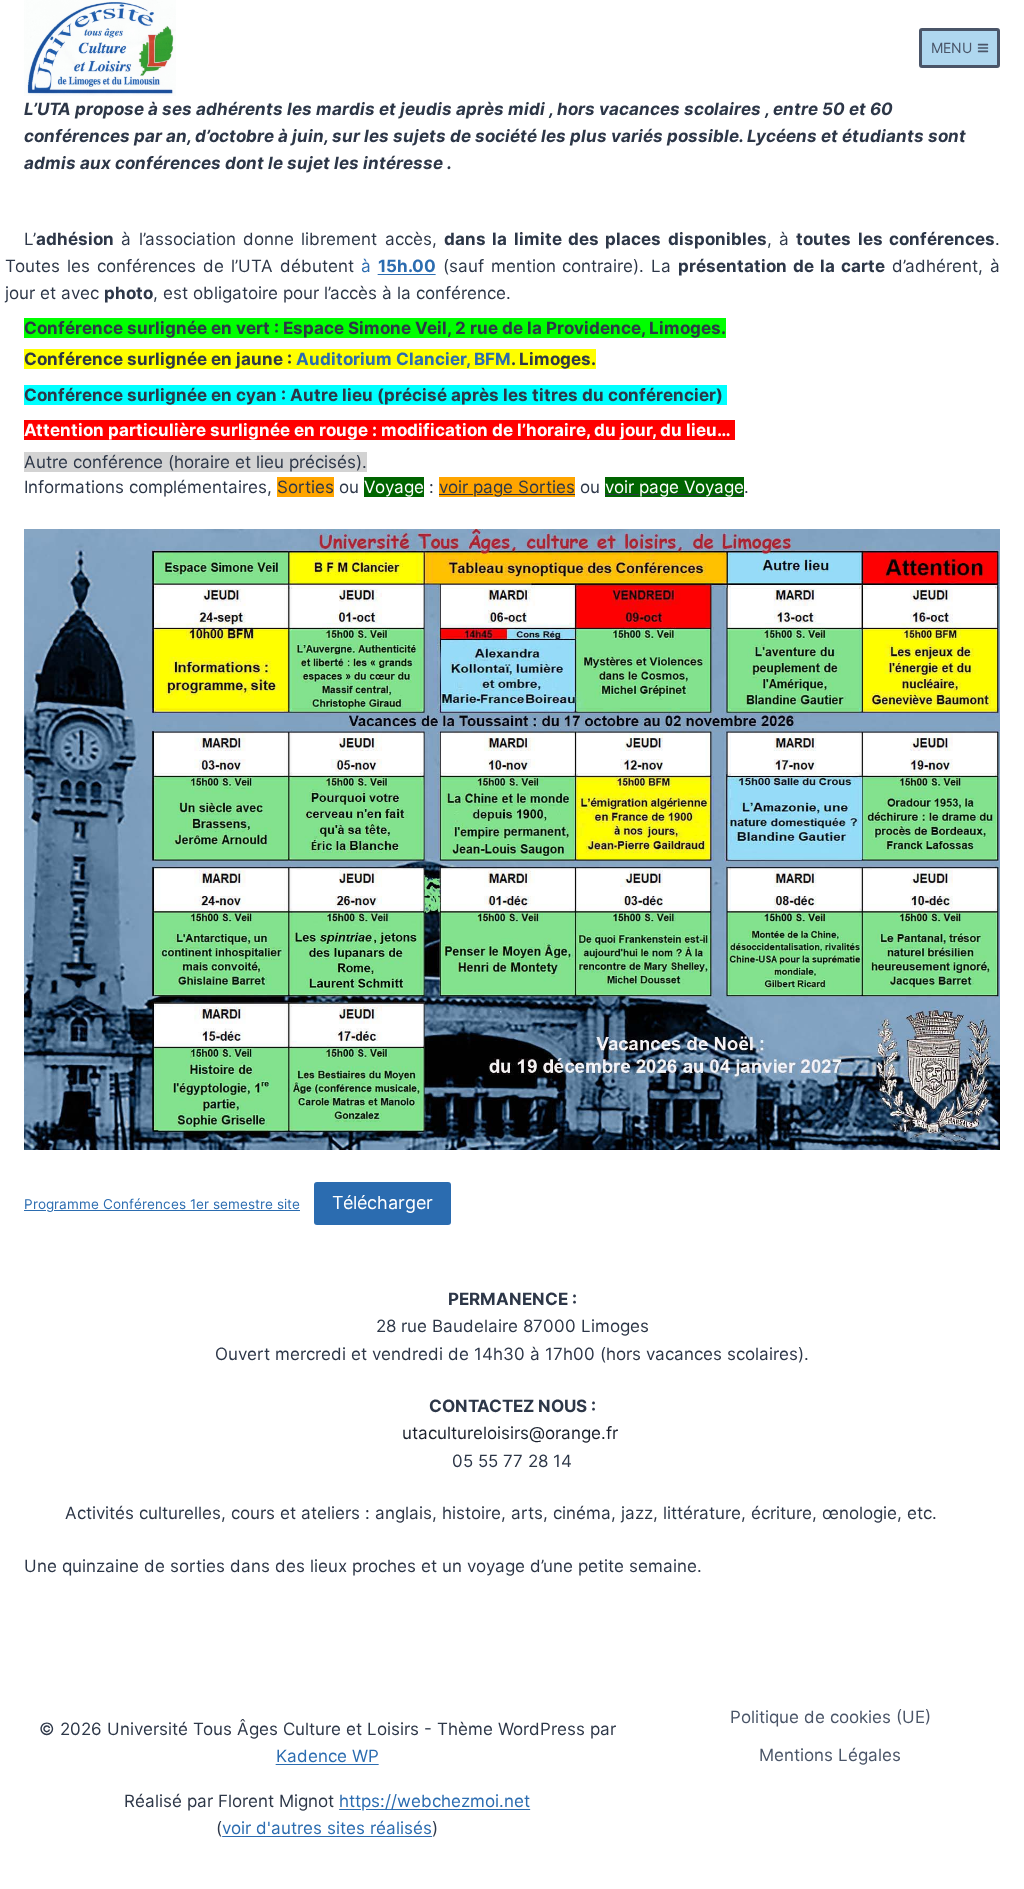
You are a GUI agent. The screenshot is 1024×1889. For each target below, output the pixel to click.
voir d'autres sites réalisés (327, 1828)
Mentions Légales (830, 1755)
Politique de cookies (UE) (830, 1717)
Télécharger (382, 1202)
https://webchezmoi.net (434, 1801)
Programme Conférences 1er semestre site (162, 1204)
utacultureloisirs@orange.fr (510, 1433)
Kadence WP (327, 1756)
